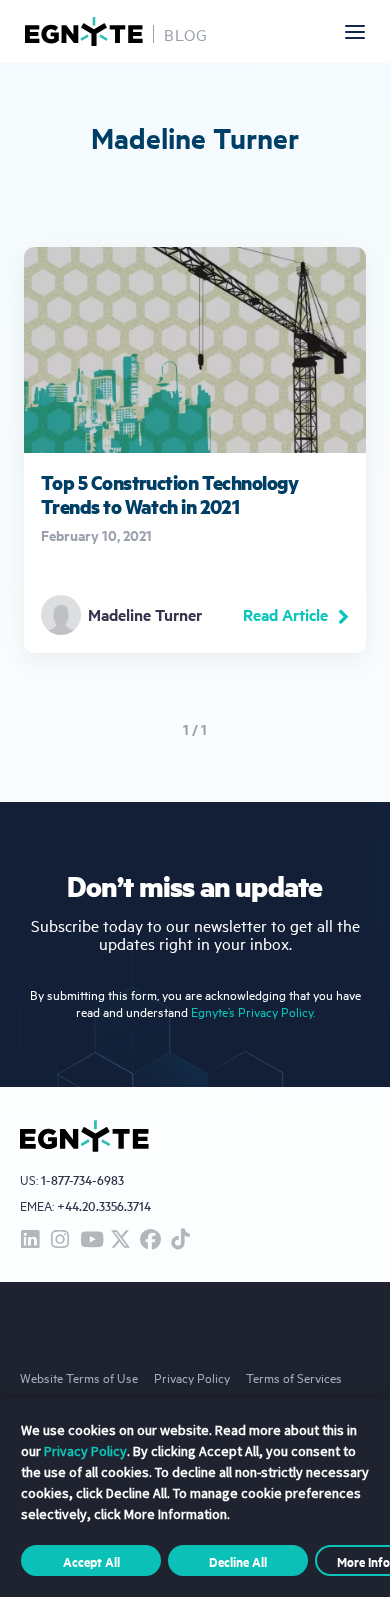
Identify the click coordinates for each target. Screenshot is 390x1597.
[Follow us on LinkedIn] (30, 1240)
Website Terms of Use (79, 1377)
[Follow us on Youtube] (90, 1240)
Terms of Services (294, 1377)
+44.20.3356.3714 (104, 1205)
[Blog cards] (195, 450)
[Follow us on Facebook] (150, 1240)
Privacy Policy (192, 1377)
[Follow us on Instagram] (60, 1240)
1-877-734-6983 (82, 1180)
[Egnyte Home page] (84, 31)
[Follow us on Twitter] (120, 1240)
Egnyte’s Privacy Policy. (253, 1011)
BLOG (186, 34)
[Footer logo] (84, 1136)
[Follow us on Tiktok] (180, 1240)
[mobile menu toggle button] (355, 32)
